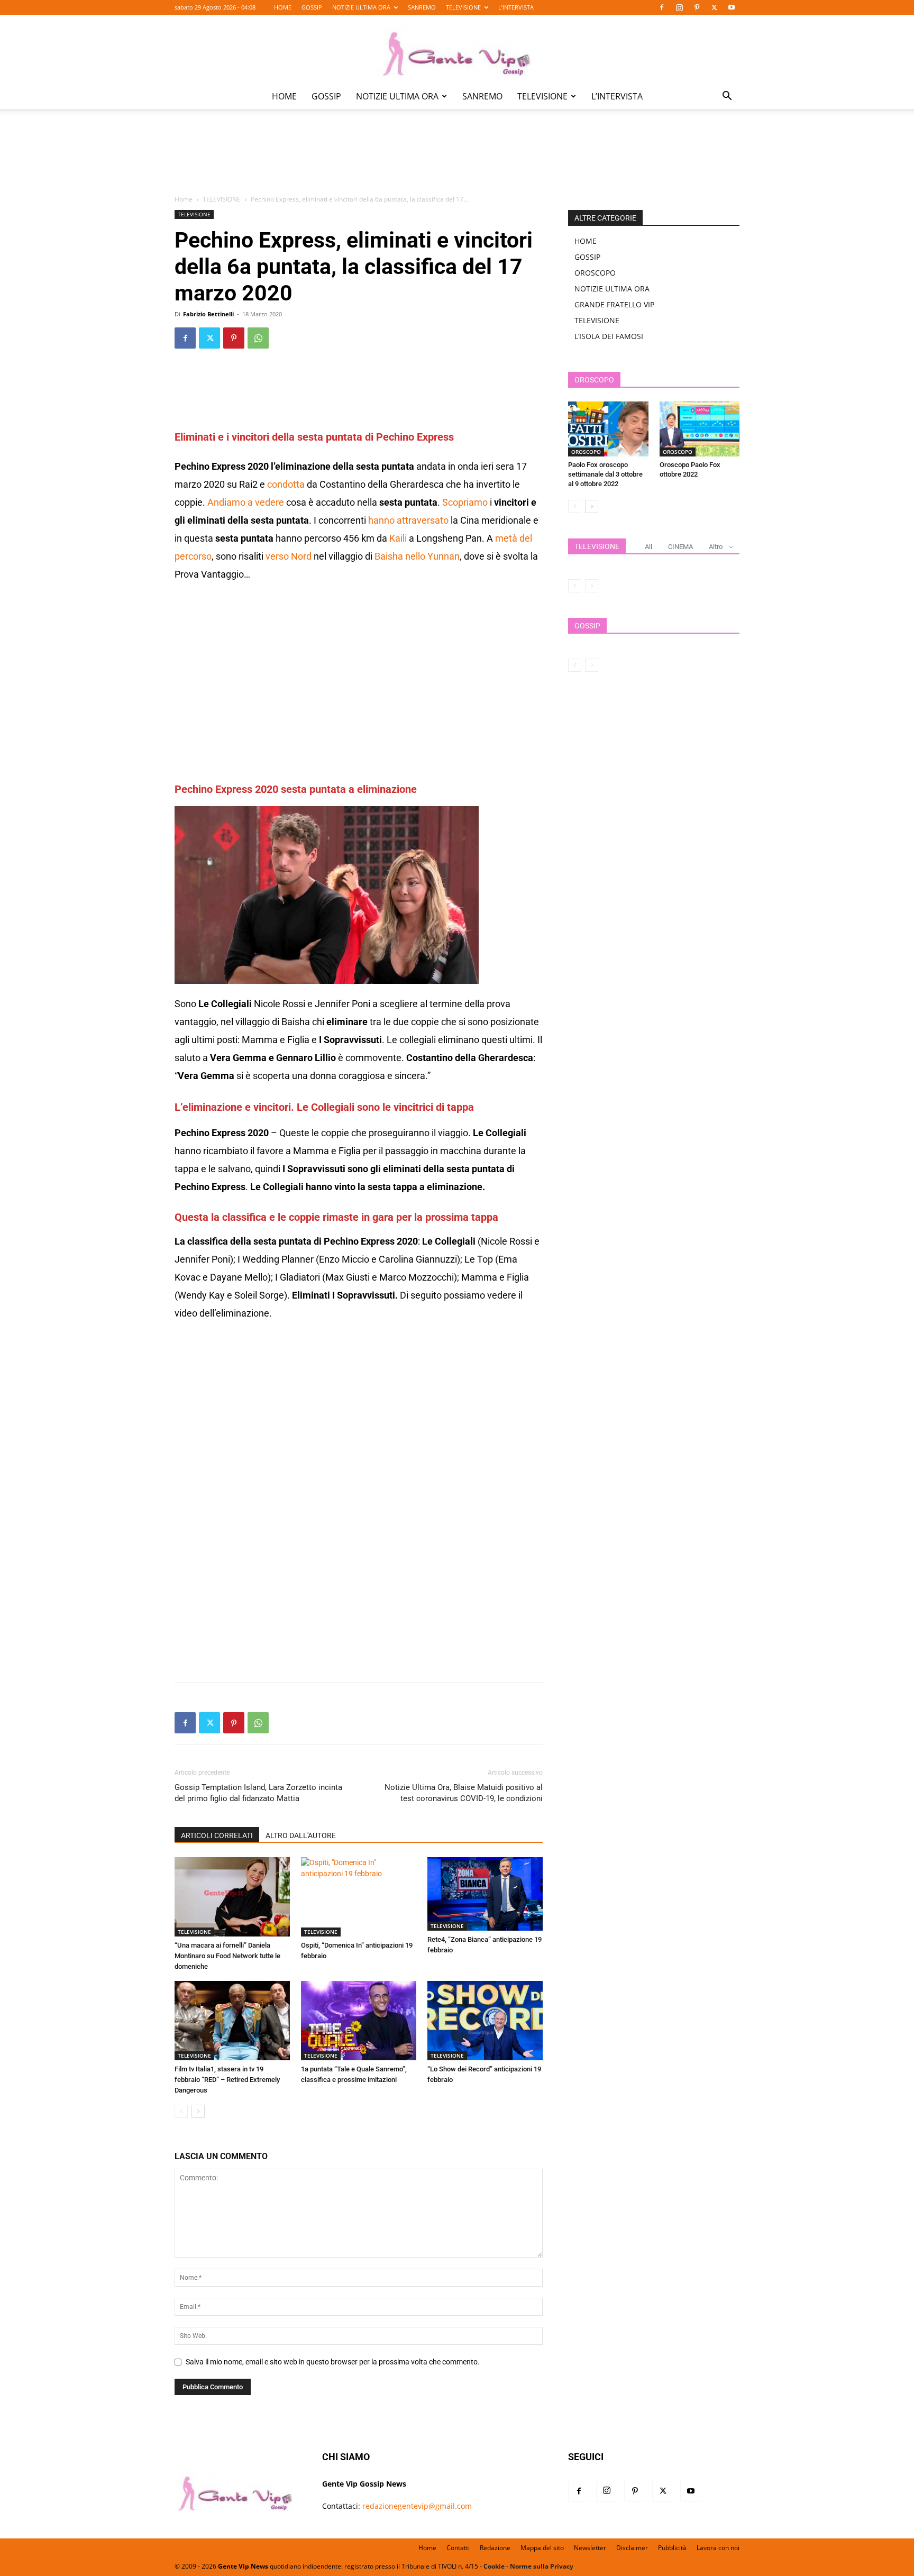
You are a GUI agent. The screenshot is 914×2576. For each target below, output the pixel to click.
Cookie (494, 2566)
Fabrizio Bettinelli (208, 314)
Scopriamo (465, 502)
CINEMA (680, 547)
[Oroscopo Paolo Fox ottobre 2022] (700, 429)
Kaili (398, 538)
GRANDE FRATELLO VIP (614, 304)
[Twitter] (714, 7)
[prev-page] (181, 2111)
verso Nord (289, 556)
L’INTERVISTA (516, 7)
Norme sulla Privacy (542, 2566)
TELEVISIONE (463, 7)
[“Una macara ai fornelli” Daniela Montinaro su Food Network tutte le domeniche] (232, 1897)
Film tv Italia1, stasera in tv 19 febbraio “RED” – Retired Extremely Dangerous (227, 2080)
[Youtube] (732, 7)
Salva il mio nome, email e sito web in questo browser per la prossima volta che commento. (333, 2362)
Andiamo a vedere (246, 502)
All (648, 547)
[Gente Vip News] (457, 50)
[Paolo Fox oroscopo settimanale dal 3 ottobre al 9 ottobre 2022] (608, 429)
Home (184, 199)
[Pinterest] (697, 7)
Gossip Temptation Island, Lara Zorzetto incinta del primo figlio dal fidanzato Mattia (258, 1793)
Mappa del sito (542, 2548)
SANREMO (422, 7)
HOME (283, 7)
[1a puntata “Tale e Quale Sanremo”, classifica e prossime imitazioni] (359, 2021)
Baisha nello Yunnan (417, 556)
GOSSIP (312, 7)
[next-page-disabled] (592, 586)
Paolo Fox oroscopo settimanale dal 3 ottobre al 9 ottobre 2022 (605, 474)
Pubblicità (672, 2548)
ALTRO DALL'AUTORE (301, 1835)
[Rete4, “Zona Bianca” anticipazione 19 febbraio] (485, 1894)
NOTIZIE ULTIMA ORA (361, 7)
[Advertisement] (457, 159)
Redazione (495, 2548)
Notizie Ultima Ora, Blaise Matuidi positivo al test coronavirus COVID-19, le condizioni (464, 1793)
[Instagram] (679, 7)
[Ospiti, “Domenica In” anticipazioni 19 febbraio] (359, 1897)
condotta (285, 484)
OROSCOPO (595, 273)
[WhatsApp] (258, 338)
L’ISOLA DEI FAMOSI (609, 336)
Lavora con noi (718, 2548)
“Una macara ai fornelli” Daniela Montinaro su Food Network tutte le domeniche (227, 1956)
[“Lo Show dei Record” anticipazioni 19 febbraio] (485, 2021)
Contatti (458, 2548)
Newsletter (590, 2548)
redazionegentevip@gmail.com (417, 2506)
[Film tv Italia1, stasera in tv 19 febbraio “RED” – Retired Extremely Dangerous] (232, 2021)
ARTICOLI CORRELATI (217, 1835)
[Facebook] (662, 7)
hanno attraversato (408, 520)
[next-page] (198, 2111)
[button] (727, 97)
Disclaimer (632, 2548)
